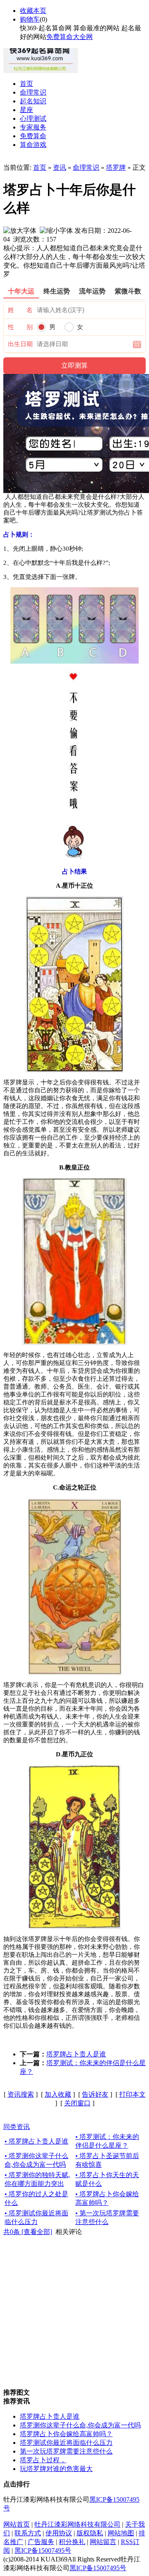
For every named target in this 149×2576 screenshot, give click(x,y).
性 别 (20, 327)
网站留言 (103, 2542)
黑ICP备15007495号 (43, 2550)
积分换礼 (72, 2542)
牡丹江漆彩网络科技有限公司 (77, 2524)
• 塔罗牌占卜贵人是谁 (36, 2141)
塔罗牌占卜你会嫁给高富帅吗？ (66, 2434)
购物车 (30, 19)
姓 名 (20, 310)
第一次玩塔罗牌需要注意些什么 (66, 2451)
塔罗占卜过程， (43, 2460)
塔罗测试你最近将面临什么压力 (66, 2443)
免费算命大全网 (70, 37)
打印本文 (132, 2094)
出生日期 (20, 344)
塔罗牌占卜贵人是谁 (76, 2054)
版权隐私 (90, 2533)
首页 (40, 167)
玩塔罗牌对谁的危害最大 (56, 2469)
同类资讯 (17, 2127)
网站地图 (121, 2533)
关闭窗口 (77, 2103)
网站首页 (17, 2524)
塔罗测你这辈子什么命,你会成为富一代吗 (80, 2425)
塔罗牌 (116, 167)
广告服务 (41, 2542)
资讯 (60, 167)
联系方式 (28, 2533)
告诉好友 (95, 2094)
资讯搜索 (21, 2094)
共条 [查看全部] (28, 2232)
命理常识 (86, 167)
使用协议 (59, 2533)
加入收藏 (58, 2094)
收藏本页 (33, 11)
